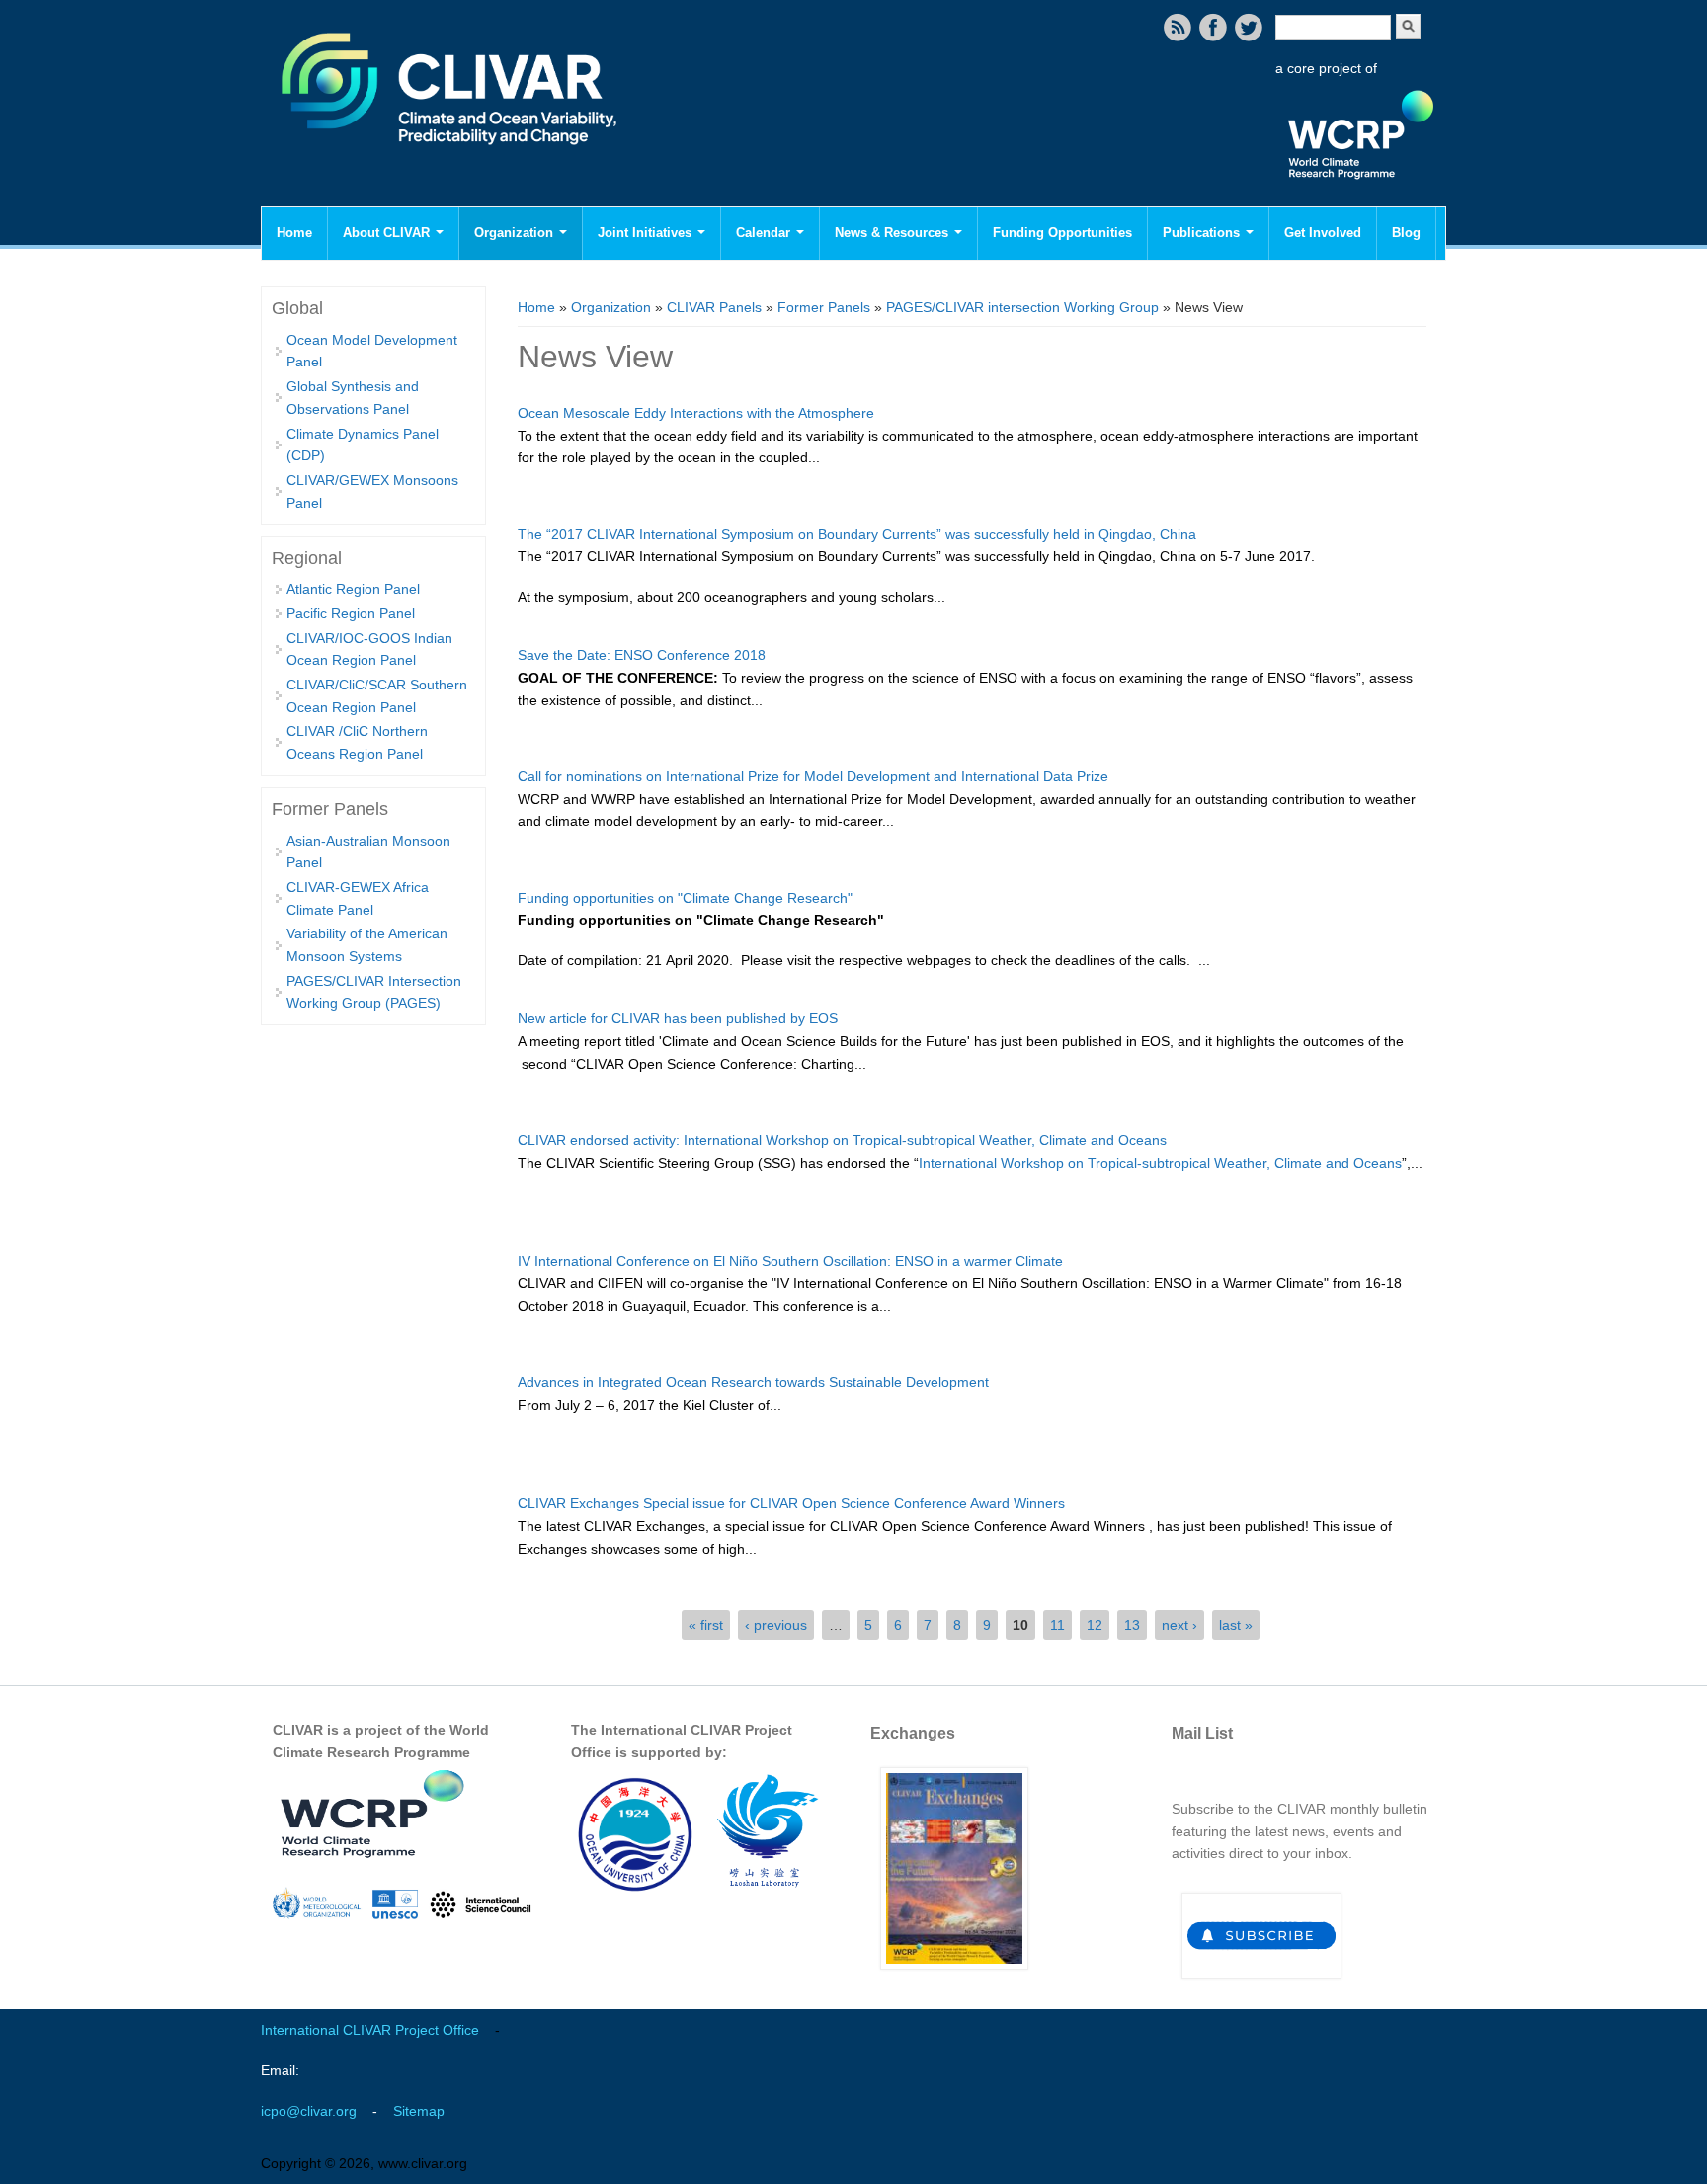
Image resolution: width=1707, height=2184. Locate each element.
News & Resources (894, 233)
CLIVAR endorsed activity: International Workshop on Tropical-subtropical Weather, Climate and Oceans (842, 1140)
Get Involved (1323, 233)
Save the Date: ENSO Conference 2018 (642, 655)
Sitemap (419, 2111)
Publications (1203, 233)
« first (706, 1625)
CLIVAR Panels (714, 307)
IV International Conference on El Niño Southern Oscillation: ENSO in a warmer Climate (790, 1261)
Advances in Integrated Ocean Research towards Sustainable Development (753, 1382)
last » (1236, 1625)
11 (1057, 1625)
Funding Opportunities (1062, 233)
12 (1095, 1625)
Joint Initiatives (647, 233)
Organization (516, 233)
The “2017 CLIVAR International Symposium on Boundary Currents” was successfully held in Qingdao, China (857, 534)
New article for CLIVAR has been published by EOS (678, 1018)
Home (294, 233)
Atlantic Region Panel (353, 589)
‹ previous (776, 1625)
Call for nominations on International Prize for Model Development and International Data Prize (813, 776)
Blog (1406, 233)
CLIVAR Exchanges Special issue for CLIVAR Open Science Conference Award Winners (791, 1503)
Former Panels (824, 307)
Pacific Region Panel (351, 613)
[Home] (451, 158)
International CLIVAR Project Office (370, 2030)
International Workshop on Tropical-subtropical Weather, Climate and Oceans (1160, 1163)
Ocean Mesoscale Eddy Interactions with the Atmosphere (696, 413)
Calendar (765, 233)
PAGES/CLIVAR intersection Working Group (1022, 307)
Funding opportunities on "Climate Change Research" (685, 898)
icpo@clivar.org (309, 2111)
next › (1179, 1625)
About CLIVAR (388, 233)
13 (1132, 1625)
